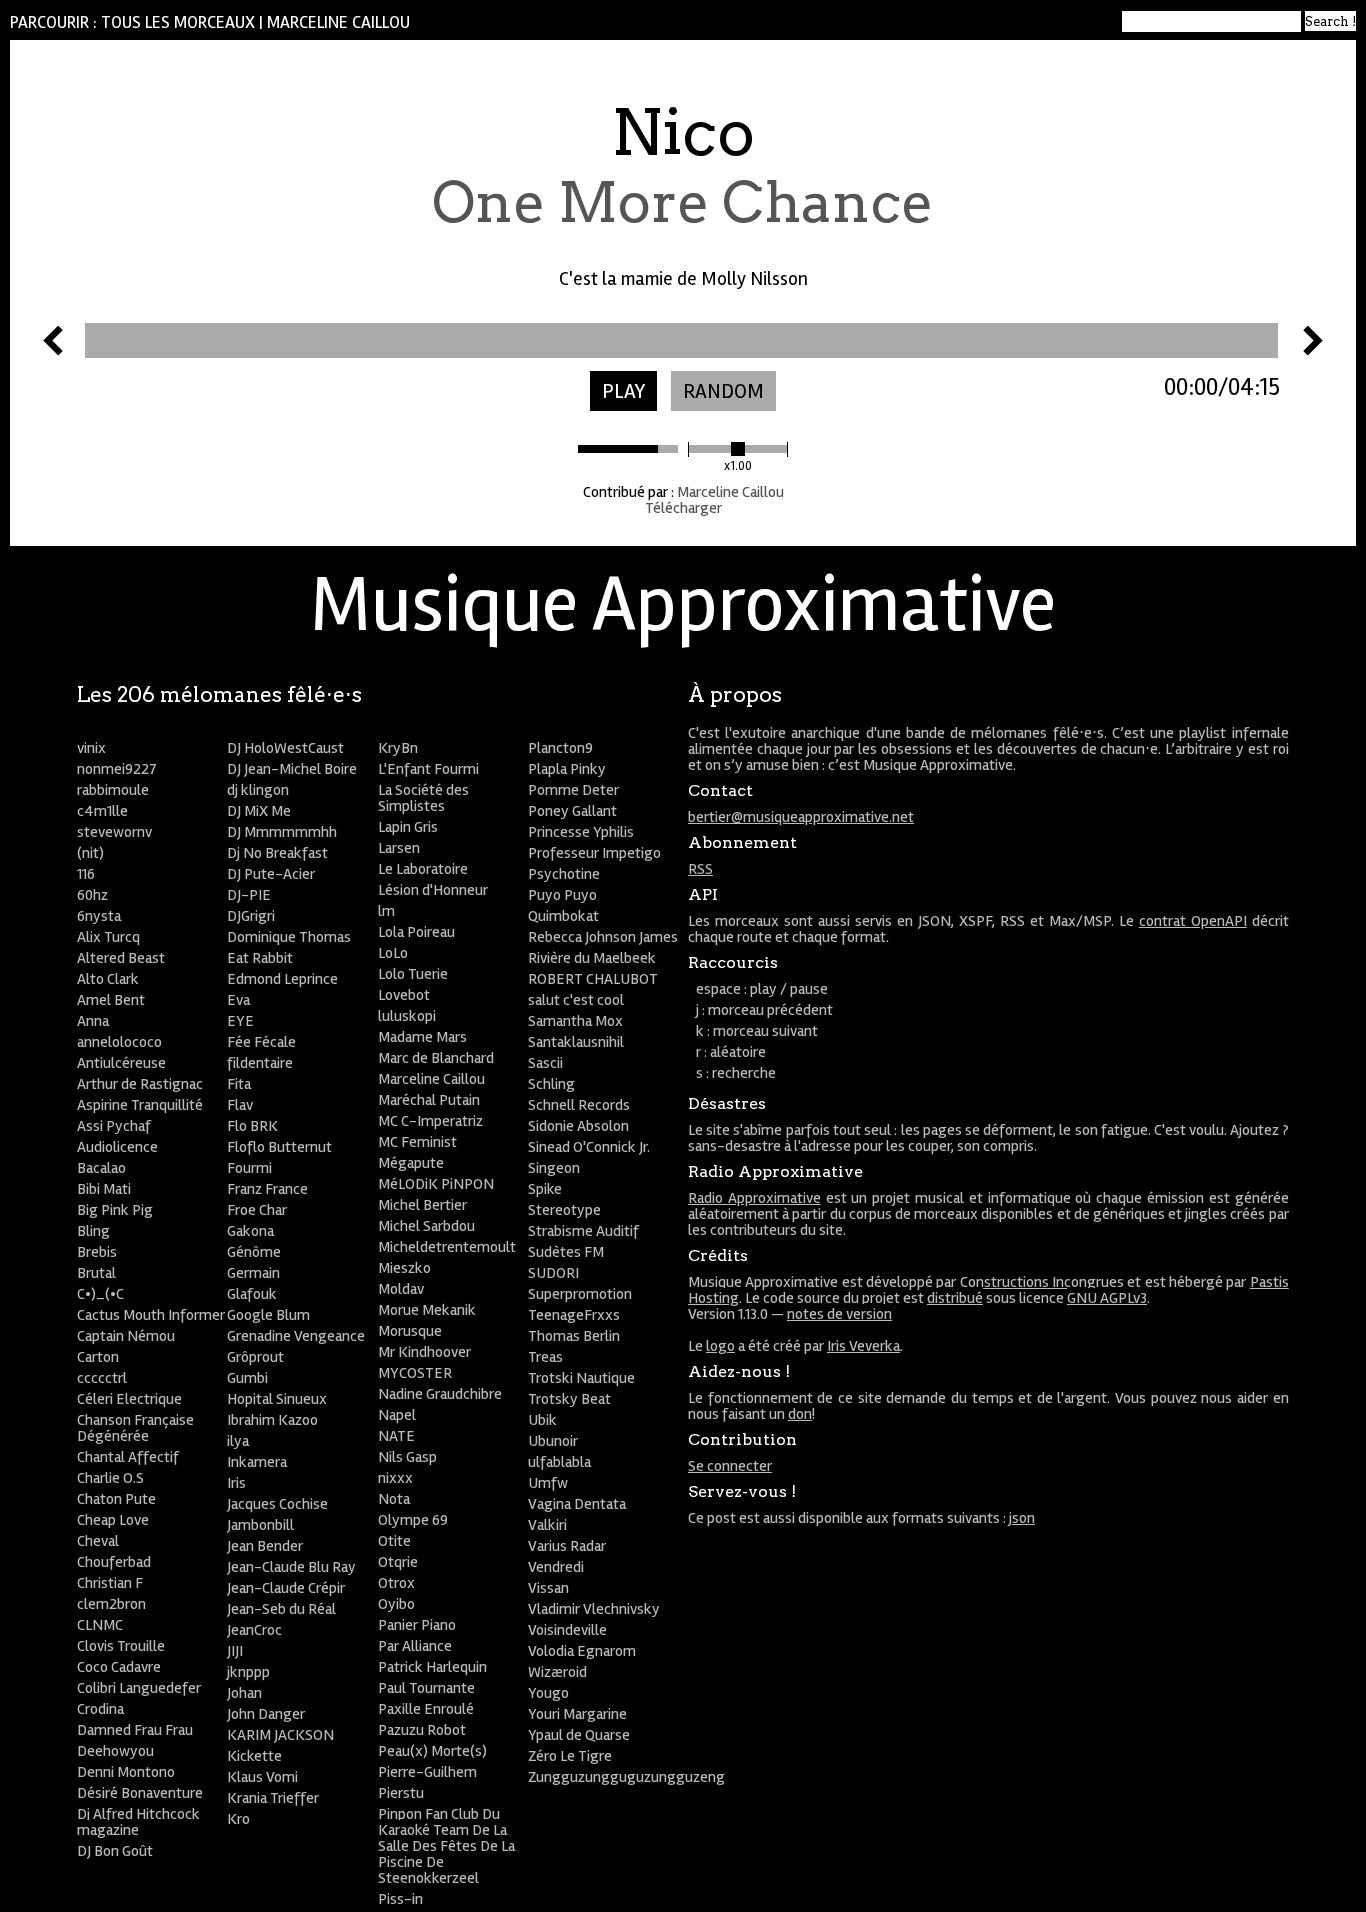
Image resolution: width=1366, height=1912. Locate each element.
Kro (238, 1819)
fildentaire (260, 1063)
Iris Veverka (863, 1346)
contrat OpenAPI (1193, 921)
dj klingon (258, 790)
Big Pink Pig (115, 1210)
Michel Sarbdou (426, 1226)
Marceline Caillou (338, 22)
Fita (239, 1084)
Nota (394, 1499)
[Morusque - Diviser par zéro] (53, 350)
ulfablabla (559, 1462)
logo (720, 1346)
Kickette (254, 1756)
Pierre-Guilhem (427, 1772)
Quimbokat (563, 916)
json (1022, 1518)
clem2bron (111, 1604)
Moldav (401, 1289)
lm (386, 911)
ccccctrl (102, 1378)
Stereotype (564, 1210)
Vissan (548, 1588)
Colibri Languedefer (139, 1688)
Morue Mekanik (427, 1310)
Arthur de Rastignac (140, 1084)
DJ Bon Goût (115, 1851)
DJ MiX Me (259, 811)
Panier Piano (417, 1625)
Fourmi (249, 1168)
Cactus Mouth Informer (151, 1315)
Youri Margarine (577, 1714)
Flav (240, 1105)
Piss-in (400, 1899)
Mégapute (411, 1163)
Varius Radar (567, 1546)
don (800, 1414)
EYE (240, 1021)
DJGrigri (251, 916)
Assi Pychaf (114, 1126)
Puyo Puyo (562, 895)
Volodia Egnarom (582, 1651)
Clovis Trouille (121, 1646)
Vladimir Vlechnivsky (594, 1609)
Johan (244, 1693)
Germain (253, 1273)
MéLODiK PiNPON (436, 1184)
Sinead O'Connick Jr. (589, 1147)
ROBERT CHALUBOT (593, 979)
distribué (955, 1298)
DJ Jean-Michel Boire (292, 769)
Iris (236, 1483)
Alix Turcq (108, 937)
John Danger (266, 1714)
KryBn (398, 748)
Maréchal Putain (429, 1100)
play (623, 391)
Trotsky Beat (569, 1399)
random (723, 391)
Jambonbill (260, 1525)
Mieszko (404, 1268)
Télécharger (683, 508)
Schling (551, 1084)
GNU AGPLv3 (1107, 1298)
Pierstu (401, 1793)
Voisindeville (567, 1630)
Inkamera (257, 1462)
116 (86, 874)
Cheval (98, 1541)
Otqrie (398, 1562)
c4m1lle (102, 811)
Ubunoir (553, 1441)
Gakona (250, 1231)
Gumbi (247, 1378)
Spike (545, 1189)
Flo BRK (252, 1126)
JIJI (235, 1651)
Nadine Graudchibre (440, 1394)
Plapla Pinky (567, 769)
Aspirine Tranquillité (140, 1105)
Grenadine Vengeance (296, 1336)
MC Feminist (417, 1142)
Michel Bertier (422, 1205)
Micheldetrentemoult (447, 1247)
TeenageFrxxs (574, 1315)
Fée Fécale (261, 1042)
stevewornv (114, 832)
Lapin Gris (408, 827)
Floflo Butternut (279, 1147)
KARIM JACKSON (280, 1735)
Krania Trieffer (273, 1798)
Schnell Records (579, 1105)
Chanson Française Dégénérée (135, 1428)
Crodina (100, 1709)
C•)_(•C (100, 1294)
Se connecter (730, 1466)
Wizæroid (557, 1672)
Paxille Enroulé (426, 1709)
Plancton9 (560, 748)
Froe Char (257, 1210)
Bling (93, 1231)
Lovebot (404, 995)
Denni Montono (126, 1772)
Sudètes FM (566, 1252)
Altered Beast (121, 958)
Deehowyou (115, 1751)
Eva (238, 1000)
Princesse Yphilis (581, 832)
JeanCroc (254, 1630)
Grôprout (255, 1357)
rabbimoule (113, 790)
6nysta (99, 916)
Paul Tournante (426, 1688)
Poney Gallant (572, 811)
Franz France (267, 1189)
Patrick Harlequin (432, 1667)
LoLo (393, 953)
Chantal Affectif (128, 1457)
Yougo (548, 1693)
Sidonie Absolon (578, 1126)
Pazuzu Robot (422, 1730)
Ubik (542, 1420)
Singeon (554, 1168)
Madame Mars (422, 1037)
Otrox (396, 1583)
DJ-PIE (249, 895)
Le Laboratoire (423, 869)
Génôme (254, 1252)
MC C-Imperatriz (430, 1121)
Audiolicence (117, 1147)
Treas (545, 1357)
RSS (700, 869)
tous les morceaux (178, 22)
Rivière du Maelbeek (592, 958)
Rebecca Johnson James (603, 937)
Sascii (545, 1063)
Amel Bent (111, 1000)
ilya (238, 1441)
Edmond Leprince (282, 979)
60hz (92, 895)
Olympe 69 (413, 1520)
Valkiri (547, 1525)
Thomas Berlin (574, 1336)
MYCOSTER (415, 1373)
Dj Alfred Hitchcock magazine (138, 1822)
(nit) (90, 853)
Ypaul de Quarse (579, 1735)
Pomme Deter (573, 790)
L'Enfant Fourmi (428, 769)
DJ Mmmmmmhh (282, 832)
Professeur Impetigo (594, 853)
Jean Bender (265, 1546)
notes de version (839, 1314)
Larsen (399, 848)
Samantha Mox (575, 1021)
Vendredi (556, 1567)
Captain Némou (126, 1336)
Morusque (410, 1331)
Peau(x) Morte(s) (432, 1751)
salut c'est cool (576, 1000)
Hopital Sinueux (277, 1399)
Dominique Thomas (289, 937)
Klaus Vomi (262, 1777)
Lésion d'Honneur (433, 890)
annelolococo (119, 1042)
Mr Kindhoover (424, 1352)
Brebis (97, 1252)
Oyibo (396, 1604)
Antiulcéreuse (121, 1063)
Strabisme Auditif (583, 1231)
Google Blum (268, 1315)
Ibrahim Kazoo (272, 1420)
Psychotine (564, 874)
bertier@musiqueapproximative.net (801, 817)
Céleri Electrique (129, 1399)
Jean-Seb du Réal (281, 1609)
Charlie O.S (110, 1478)
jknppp (248, 1672)
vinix (91, 748)
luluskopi (407, 1016)
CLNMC (100, 1625)
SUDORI (553, 1273)
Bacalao (101, 1168)
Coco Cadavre (119, 1667)
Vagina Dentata (577, 1504)
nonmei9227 (117, 769)
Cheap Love (113, 1520)
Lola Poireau (416, 932)
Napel (397, 1415)
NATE (396, 1436)
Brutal (96, 1273)
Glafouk (252, 1294)
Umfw (548, 1483)
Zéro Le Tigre (570, 1756)
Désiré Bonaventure (140, 1793)
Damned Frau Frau (135, 1730)
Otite (394, 1541)
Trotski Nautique (581, 1378)
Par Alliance (415, 1646)
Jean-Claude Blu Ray (291, 1567)
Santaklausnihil (576, 1042)
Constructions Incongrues (1042, 1282)
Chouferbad (114, 1562)
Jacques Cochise (277, 1504)
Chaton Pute (116, 1499)
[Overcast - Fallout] (1313, 350)
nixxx (395, 1478)
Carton (98, 1357)
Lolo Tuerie (413, 974)
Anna (93, 1021)
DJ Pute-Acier (271, 874)
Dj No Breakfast (277, 853)
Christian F (110, 1583)
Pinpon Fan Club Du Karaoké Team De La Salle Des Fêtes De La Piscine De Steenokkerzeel (446, 1846)
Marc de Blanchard (436, 1058)
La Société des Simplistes (423, 798)
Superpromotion (580, 1294)
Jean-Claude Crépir (286, 1588)
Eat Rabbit (260, 958)
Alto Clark (108, 979)
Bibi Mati (104, 1189)
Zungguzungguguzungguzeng (626, 1777)
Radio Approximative (754, 1198)
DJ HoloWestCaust (285, 748)
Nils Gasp (407, 1457)
